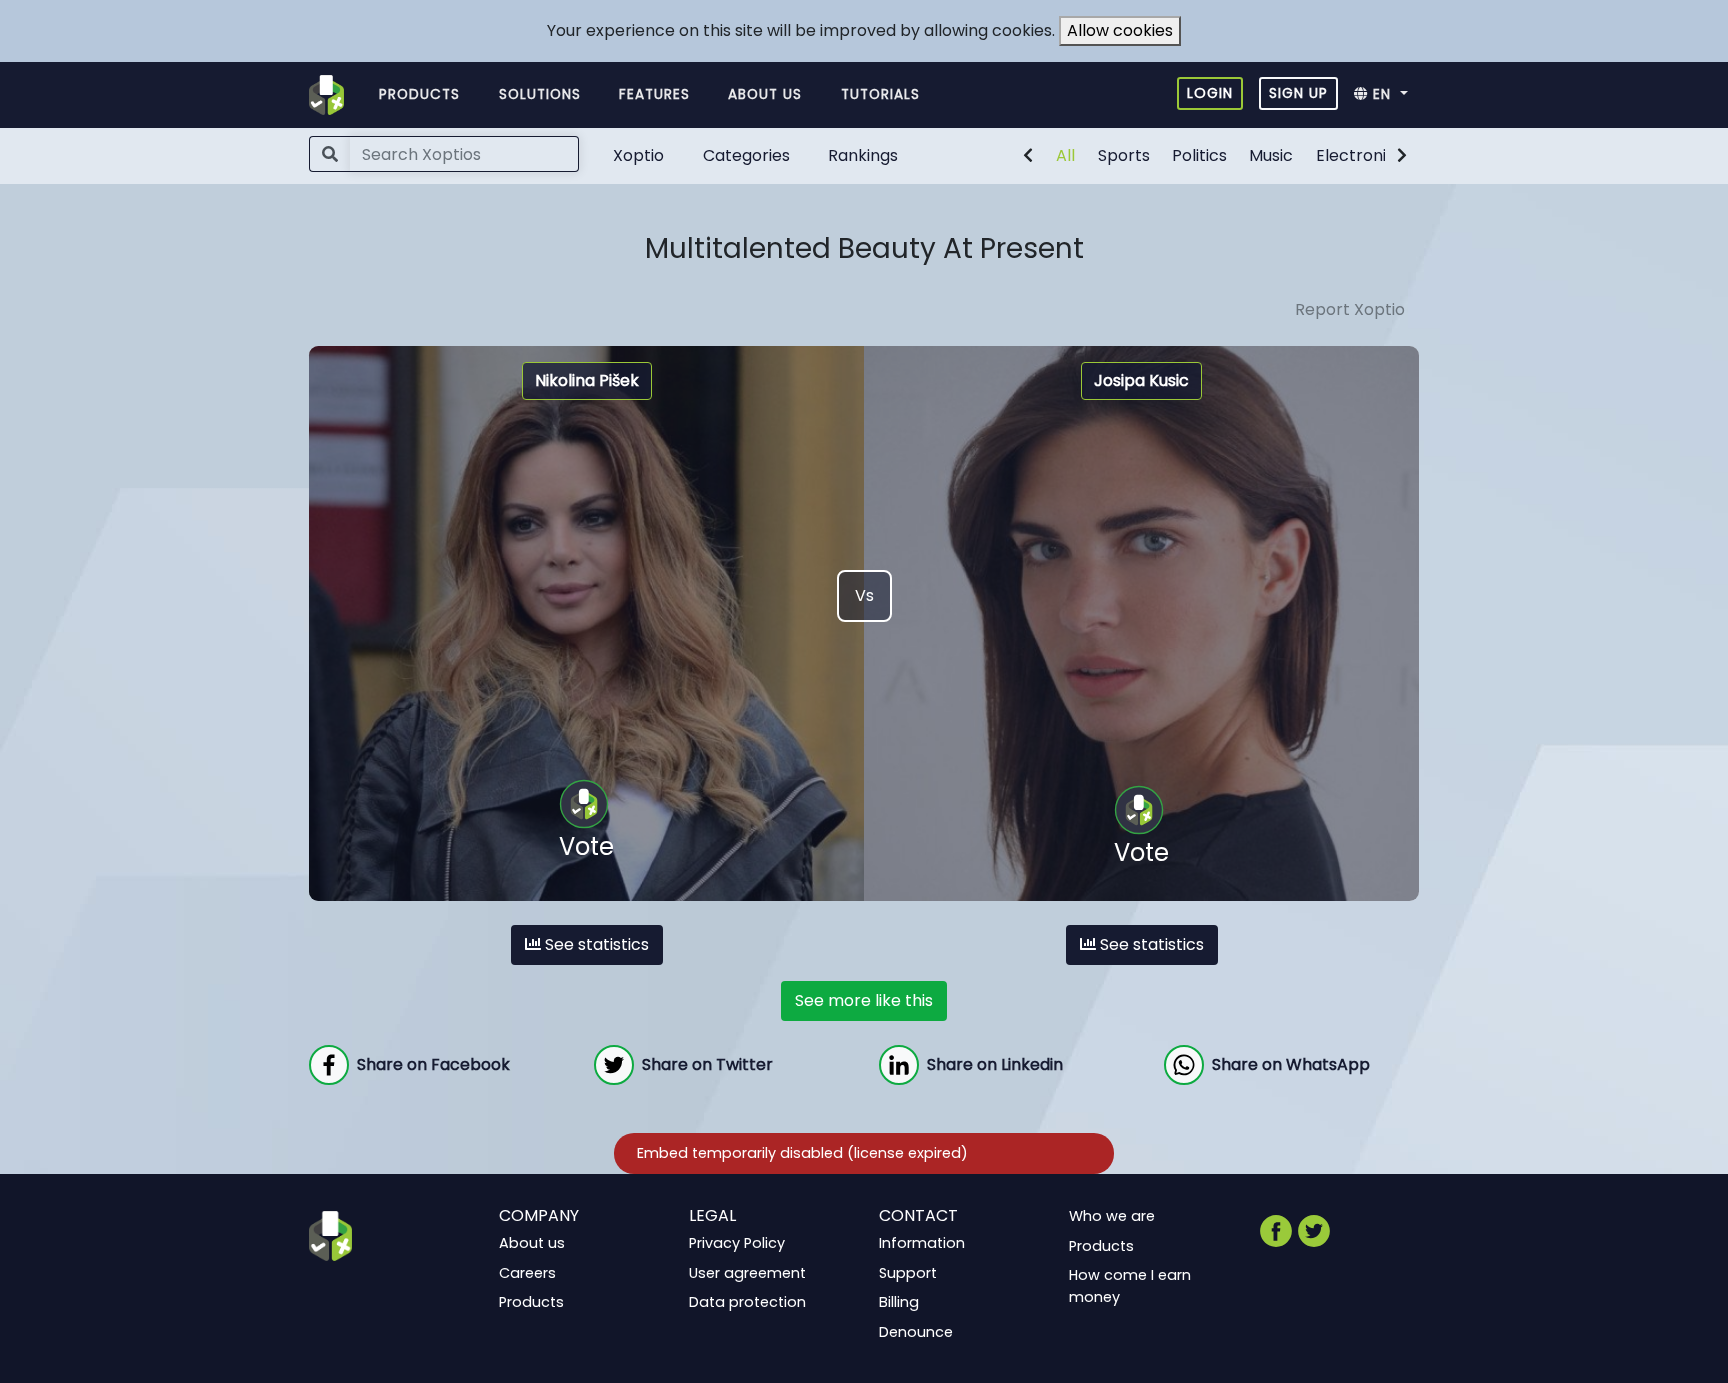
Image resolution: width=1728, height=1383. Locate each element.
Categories (746, 155)
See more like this (864, 1000)
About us (765, 94)
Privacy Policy (737, 1243)
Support (908, 1272)
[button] (1386, 95)
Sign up (1298, 93)
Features (654, 94)
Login (1210, 93)
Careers (527, 1272)
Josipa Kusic (1141, 380)
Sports (1124, 155)
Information (922, 1243)
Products (419, 94)
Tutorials (880, 94)
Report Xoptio (1350, 309)
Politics (1199, 155)
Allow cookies (1120, 30)
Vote (586, 846)
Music (1271, 155)
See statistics (595, 944)
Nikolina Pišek (587, 380)
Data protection (747, 1302)
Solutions (540, 94)
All (1065, 155)
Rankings (863, 155)
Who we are (1112, 1216)
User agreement (747, 1272)
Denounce (916, 1332)
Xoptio (638, 155)
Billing (899, 1302)
